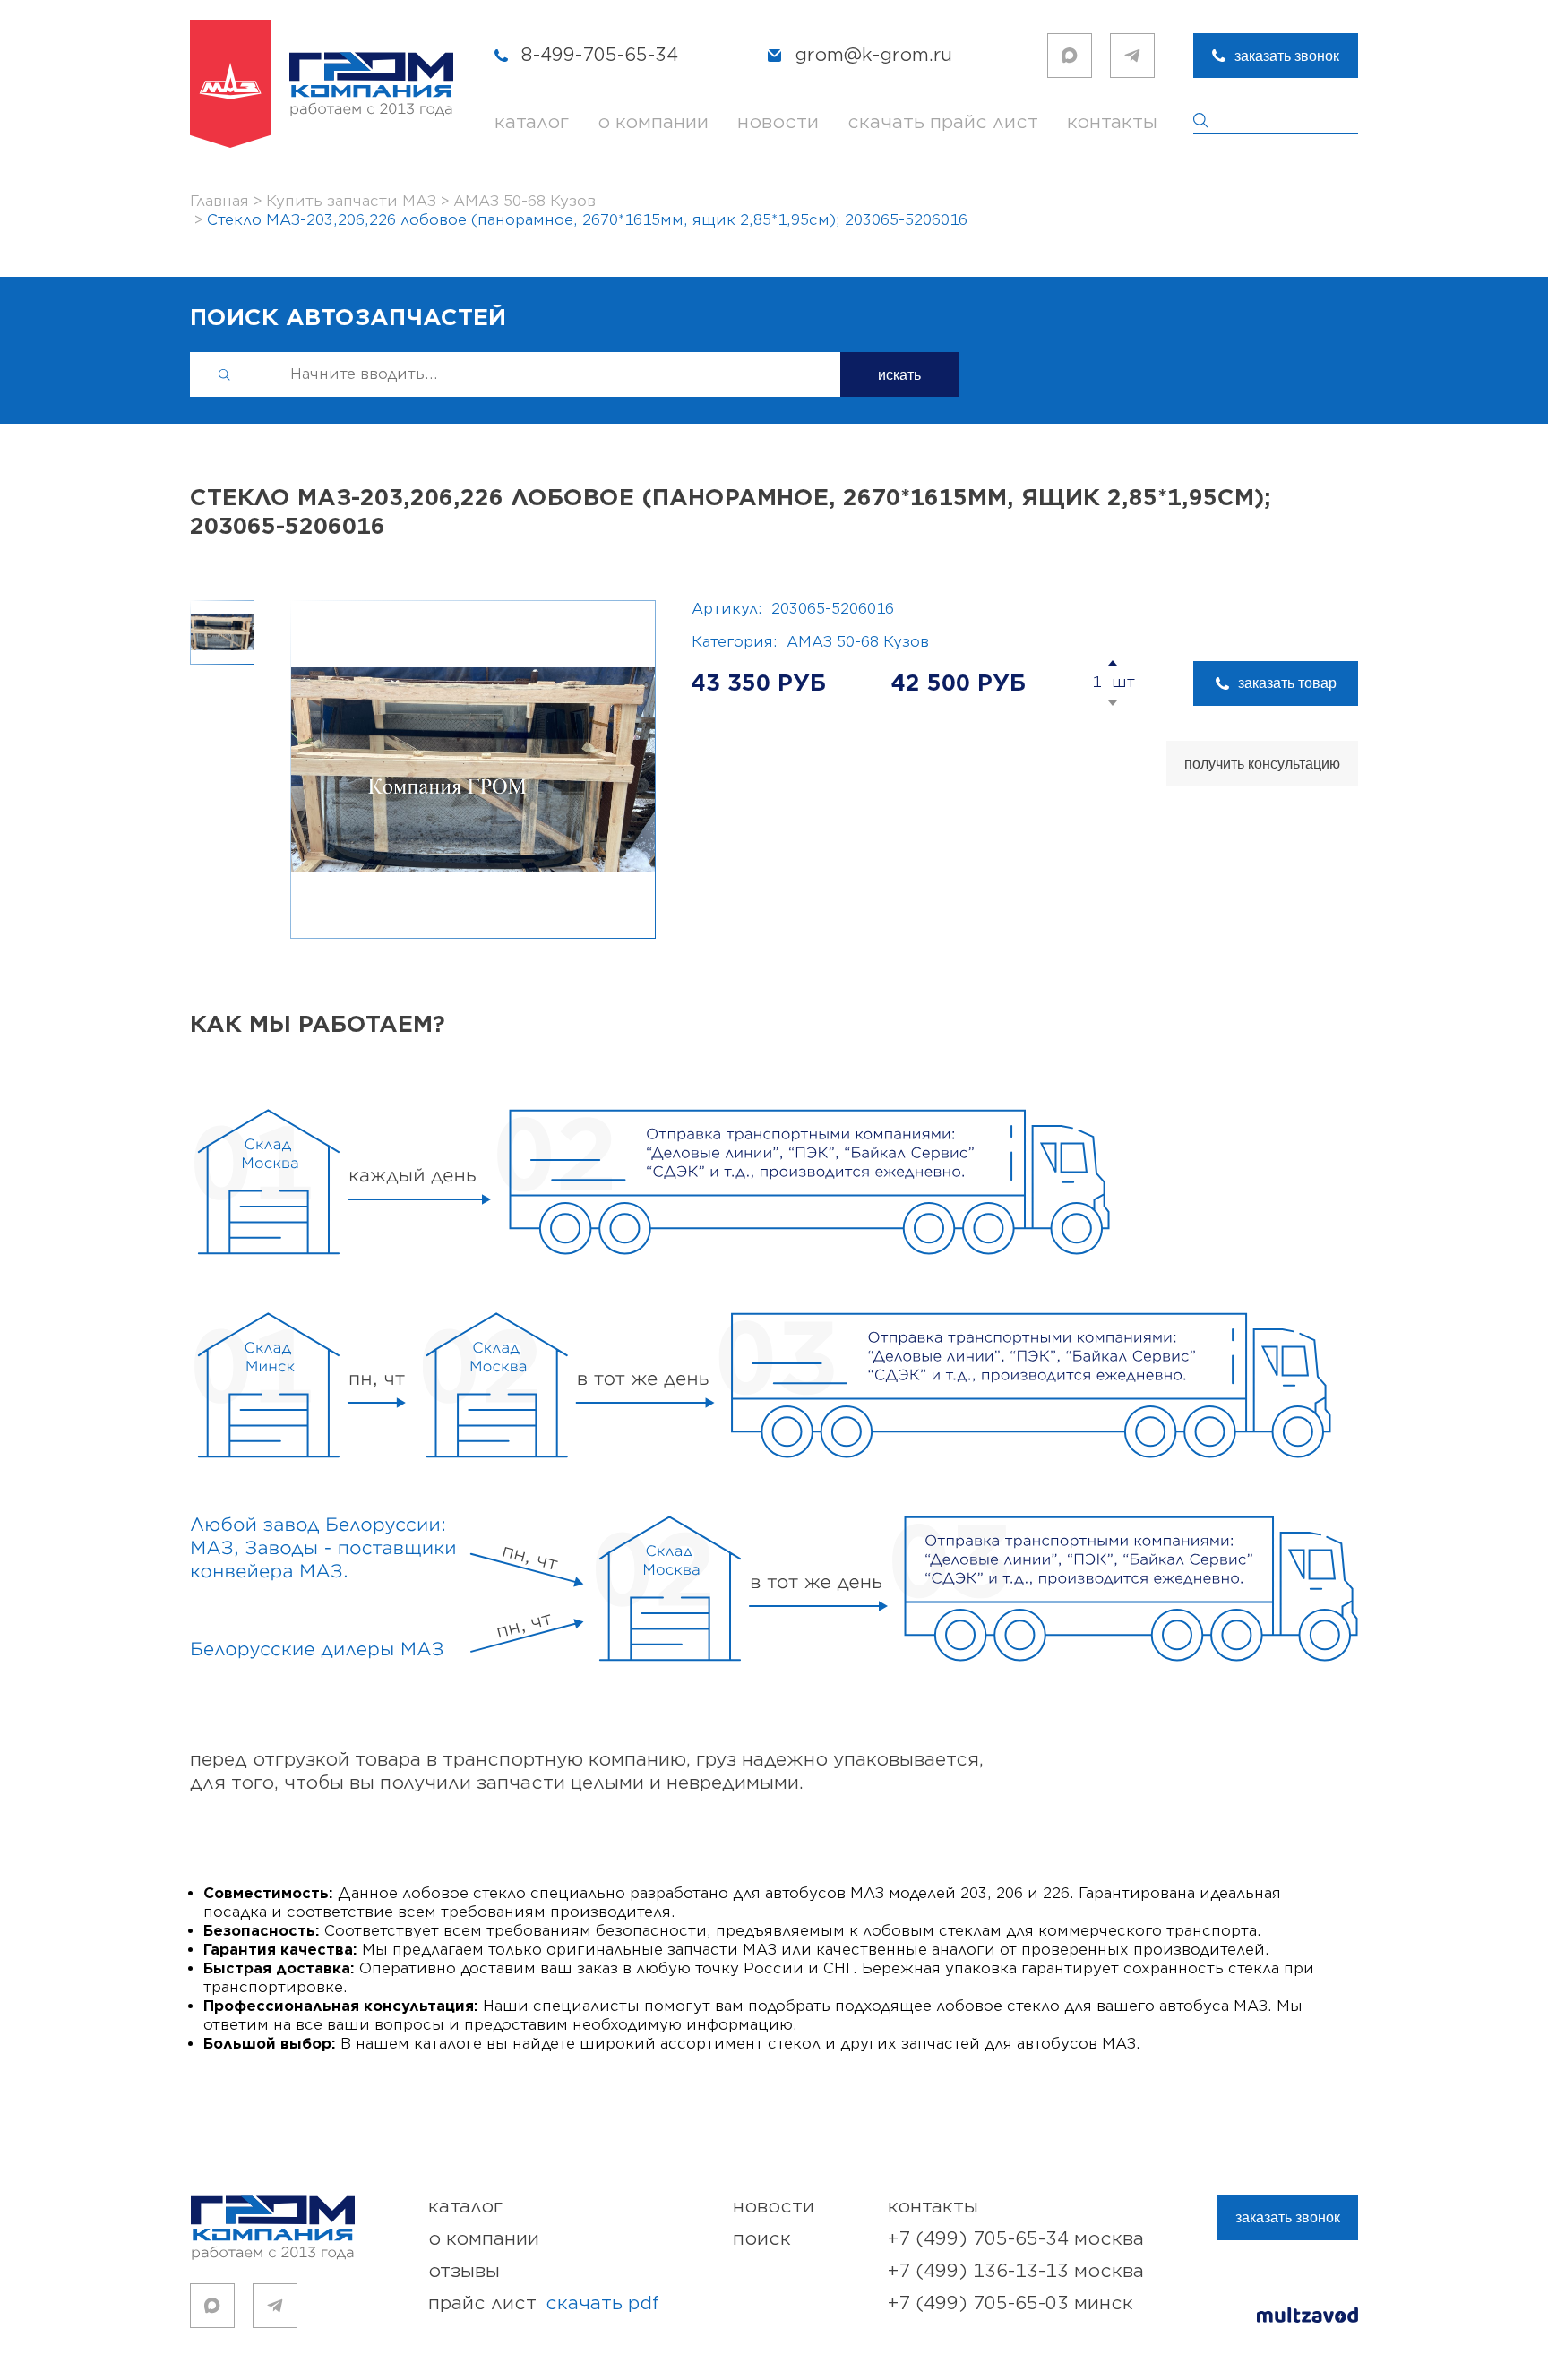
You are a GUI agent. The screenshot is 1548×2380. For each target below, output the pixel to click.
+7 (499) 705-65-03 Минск (1010, 2303)
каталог (532, 122)
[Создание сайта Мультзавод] (1307, 2318)
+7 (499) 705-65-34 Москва (1016, 2239)
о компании (653, 122)
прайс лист (544, 2303)
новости (778, 122)
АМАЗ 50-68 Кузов (858, 642)
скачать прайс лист (943, 122)
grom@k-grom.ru (873, 55)
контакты (1112, 122)
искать (899, 375)
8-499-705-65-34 (600, 55)
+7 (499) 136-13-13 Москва (1016, 2271)
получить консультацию (1262, 764)
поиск (762, 2239)
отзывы (464, 2271)
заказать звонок (1287, 56)
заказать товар (1287, 683)
